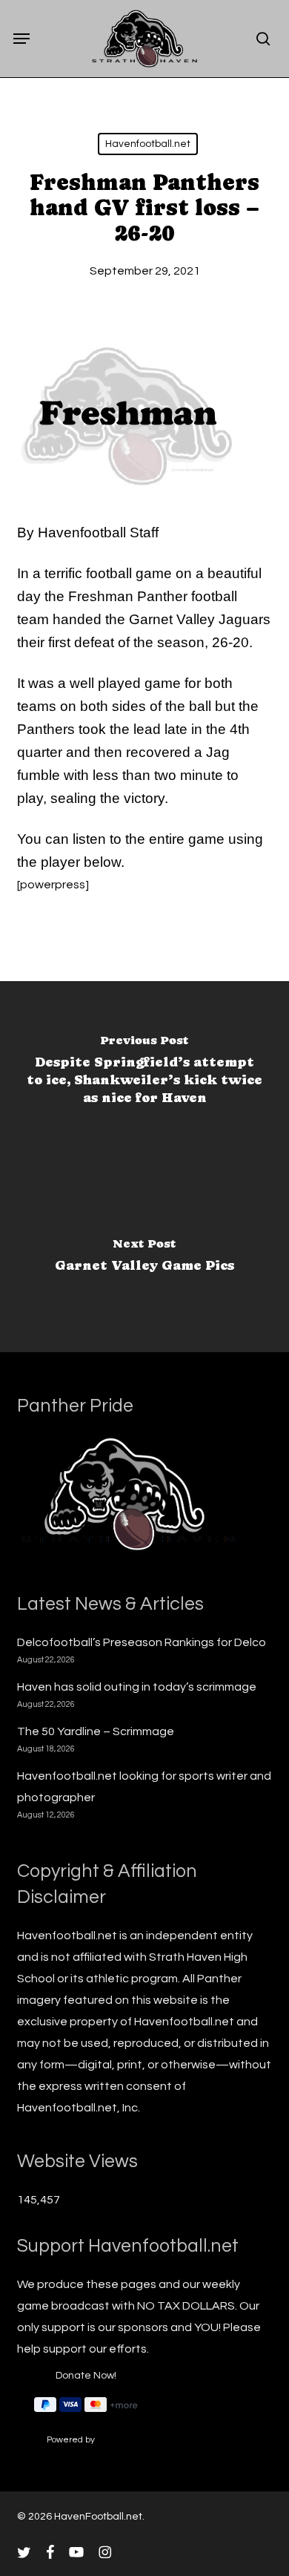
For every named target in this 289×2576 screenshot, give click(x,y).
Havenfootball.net (148, 144)
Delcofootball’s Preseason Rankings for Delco (142, 1642)
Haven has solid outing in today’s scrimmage (137, 1687)
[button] (21, 39)
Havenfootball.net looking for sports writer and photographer (144, 1787)
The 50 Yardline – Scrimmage (96, 1731)
